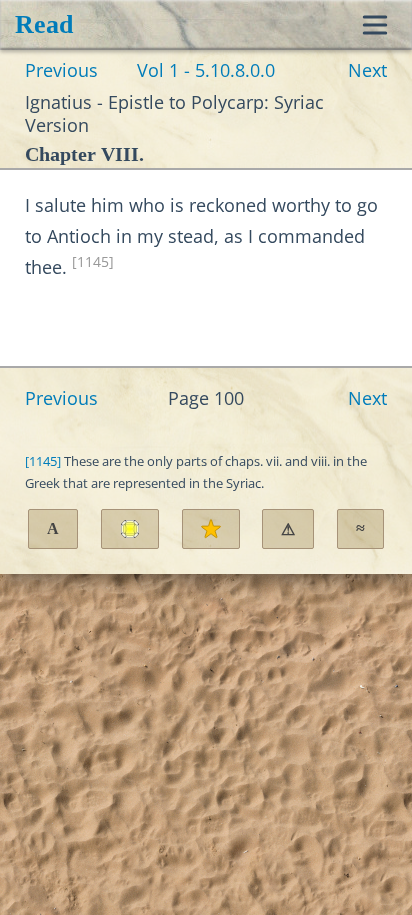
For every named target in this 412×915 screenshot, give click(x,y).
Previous (61, 70)
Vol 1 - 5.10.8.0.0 (206, 70)
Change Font (53, 528)
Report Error (288, 529)
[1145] (93, 262)
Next (367, 70)
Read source (130, 529)
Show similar (360, 528)
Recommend (211, 529)
